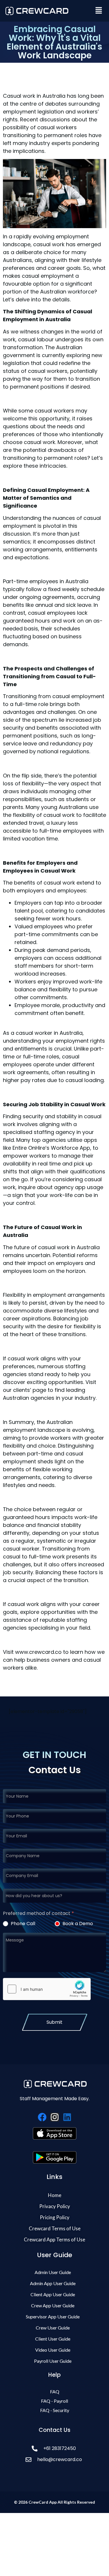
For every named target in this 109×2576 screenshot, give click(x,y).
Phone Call (22, 1924)
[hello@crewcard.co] (54, 2459)
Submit (54, 2022)
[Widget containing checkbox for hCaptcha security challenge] (47, 1989)
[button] (99, 11)
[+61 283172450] (54, 2448)
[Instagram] (55, 2117)
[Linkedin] (67, 2117)
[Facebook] (42, 2117)
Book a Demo (77, 1924)
